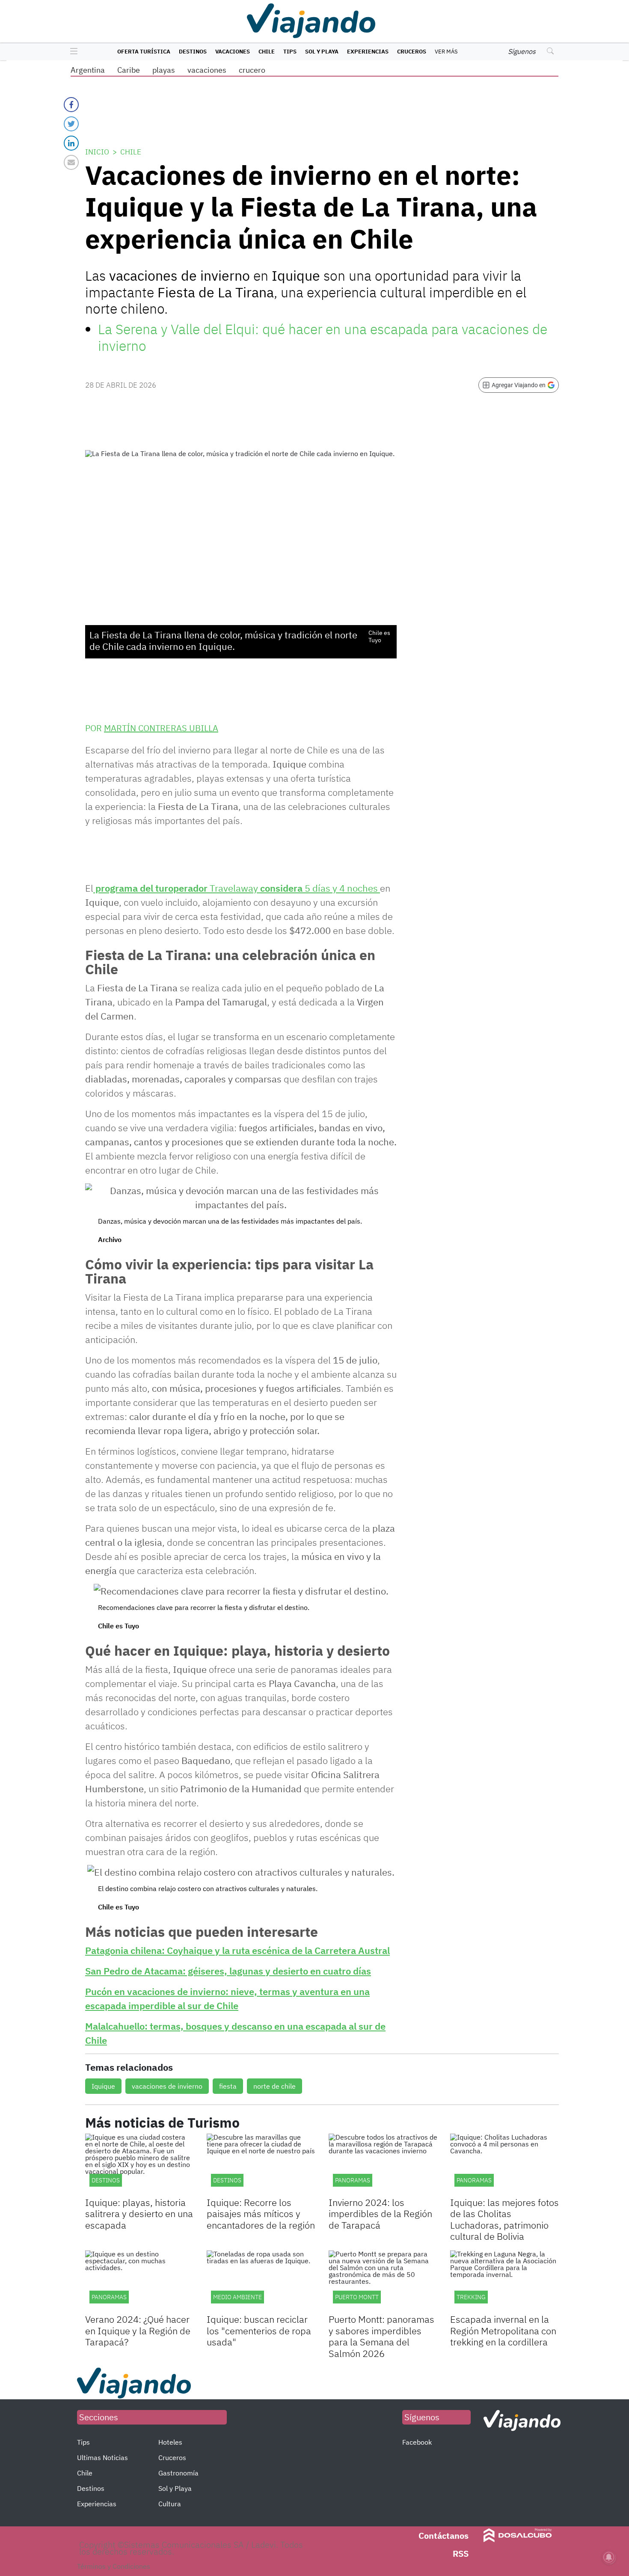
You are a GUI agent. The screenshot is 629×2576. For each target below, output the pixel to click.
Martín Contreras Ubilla (161, 728)
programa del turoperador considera (237, 888)
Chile (267, 52)
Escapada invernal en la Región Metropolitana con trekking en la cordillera (503, 2330)
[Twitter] (71, 124)
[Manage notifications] (609, 2557)
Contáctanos (444, 2536)
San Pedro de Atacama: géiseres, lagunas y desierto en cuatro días (228, 1971)
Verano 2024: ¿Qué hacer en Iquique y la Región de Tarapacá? (138, 2330)
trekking (471, 2297)
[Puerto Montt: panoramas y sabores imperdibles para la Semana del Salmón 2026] (383, 2281)
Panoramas (353, 2180)
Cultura (170, 2504)
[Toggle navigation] (72, 52)
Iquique (103, 2086)
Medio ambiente (237, 2297)
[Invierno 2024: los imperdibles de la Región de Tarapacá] (383, 2164)
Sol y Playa (322, 52)
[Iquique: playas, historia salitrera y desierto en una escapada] (139, 2164)
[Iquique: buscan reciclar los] (261, 2281)
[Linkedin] (71, 143)
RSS (461, 2554)
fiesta (228, 2086)
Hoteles (170, 2442)
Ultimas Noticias (102, 2457)
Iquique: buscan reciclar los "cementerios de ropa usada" (259, 2330)
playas (164, 70)
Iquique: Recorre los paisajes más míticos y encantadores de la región (261, 2214)
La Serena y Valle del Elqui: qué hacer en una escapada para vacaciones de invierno (323, 337)
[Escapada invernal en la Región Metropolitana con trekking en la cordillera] (504, 2281)
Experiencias (368, 52)
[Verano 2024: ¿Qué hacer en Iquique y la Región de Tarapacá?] (139, 2281)
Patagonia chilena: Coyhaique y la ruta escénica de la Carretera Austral (237, 1950)
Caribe (129, 70)
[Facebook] (71, 105)
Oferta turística (144, 52)
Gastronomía (178, 2473)
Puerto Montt (357, 2297)
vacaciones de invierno (167, 2086)
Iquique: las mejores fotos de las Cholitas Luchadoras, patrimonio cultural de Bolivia (504, 2219)
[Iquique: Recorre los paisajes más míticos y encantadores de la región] (261, 2164)
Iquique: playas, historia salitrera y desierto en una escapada (139, 2214)
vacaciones (207, 70)
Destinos (193, 52)
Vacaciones (233, 52)
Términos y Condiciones (114, 2566)
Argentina (88, 70)
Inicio (97, 152)
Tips (290, 52)
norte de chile (274, 2086)
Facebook (417, 2442)
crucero (252, 70)
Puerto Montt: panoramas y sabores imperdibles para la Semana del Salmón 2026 (381, 2336)
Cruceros (412, 52)
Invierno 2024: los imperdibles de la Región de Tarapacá (380, 2214)
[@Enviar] (71, 162)
